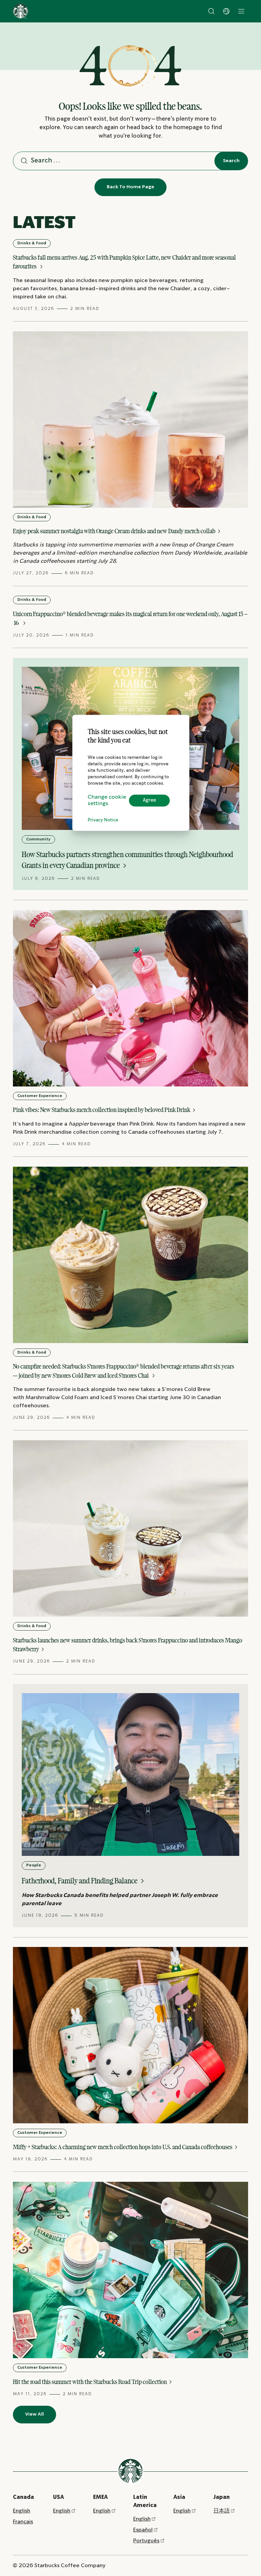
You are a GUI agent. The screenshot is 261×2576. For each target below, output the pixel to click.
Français (23, 2522)
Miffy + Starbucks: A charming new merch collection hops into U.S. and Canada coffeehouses (123, 2147)
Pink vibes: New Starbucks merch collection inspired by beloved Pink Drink (102, 1110)
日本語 (222, 2511)
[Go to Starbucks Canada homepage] (21, 11)
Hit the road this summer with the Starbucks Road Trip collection (90, 2382)
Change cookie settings (107, 800)
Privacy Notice (103, 820)
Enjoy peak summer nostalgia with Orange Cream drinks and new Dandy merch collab (115, 531)
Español (143, 2530)
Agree (149, 800)
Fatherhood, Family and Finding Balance (80, 1881)
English (22, 2511)
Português (146, 2541)
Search (231, 161)
